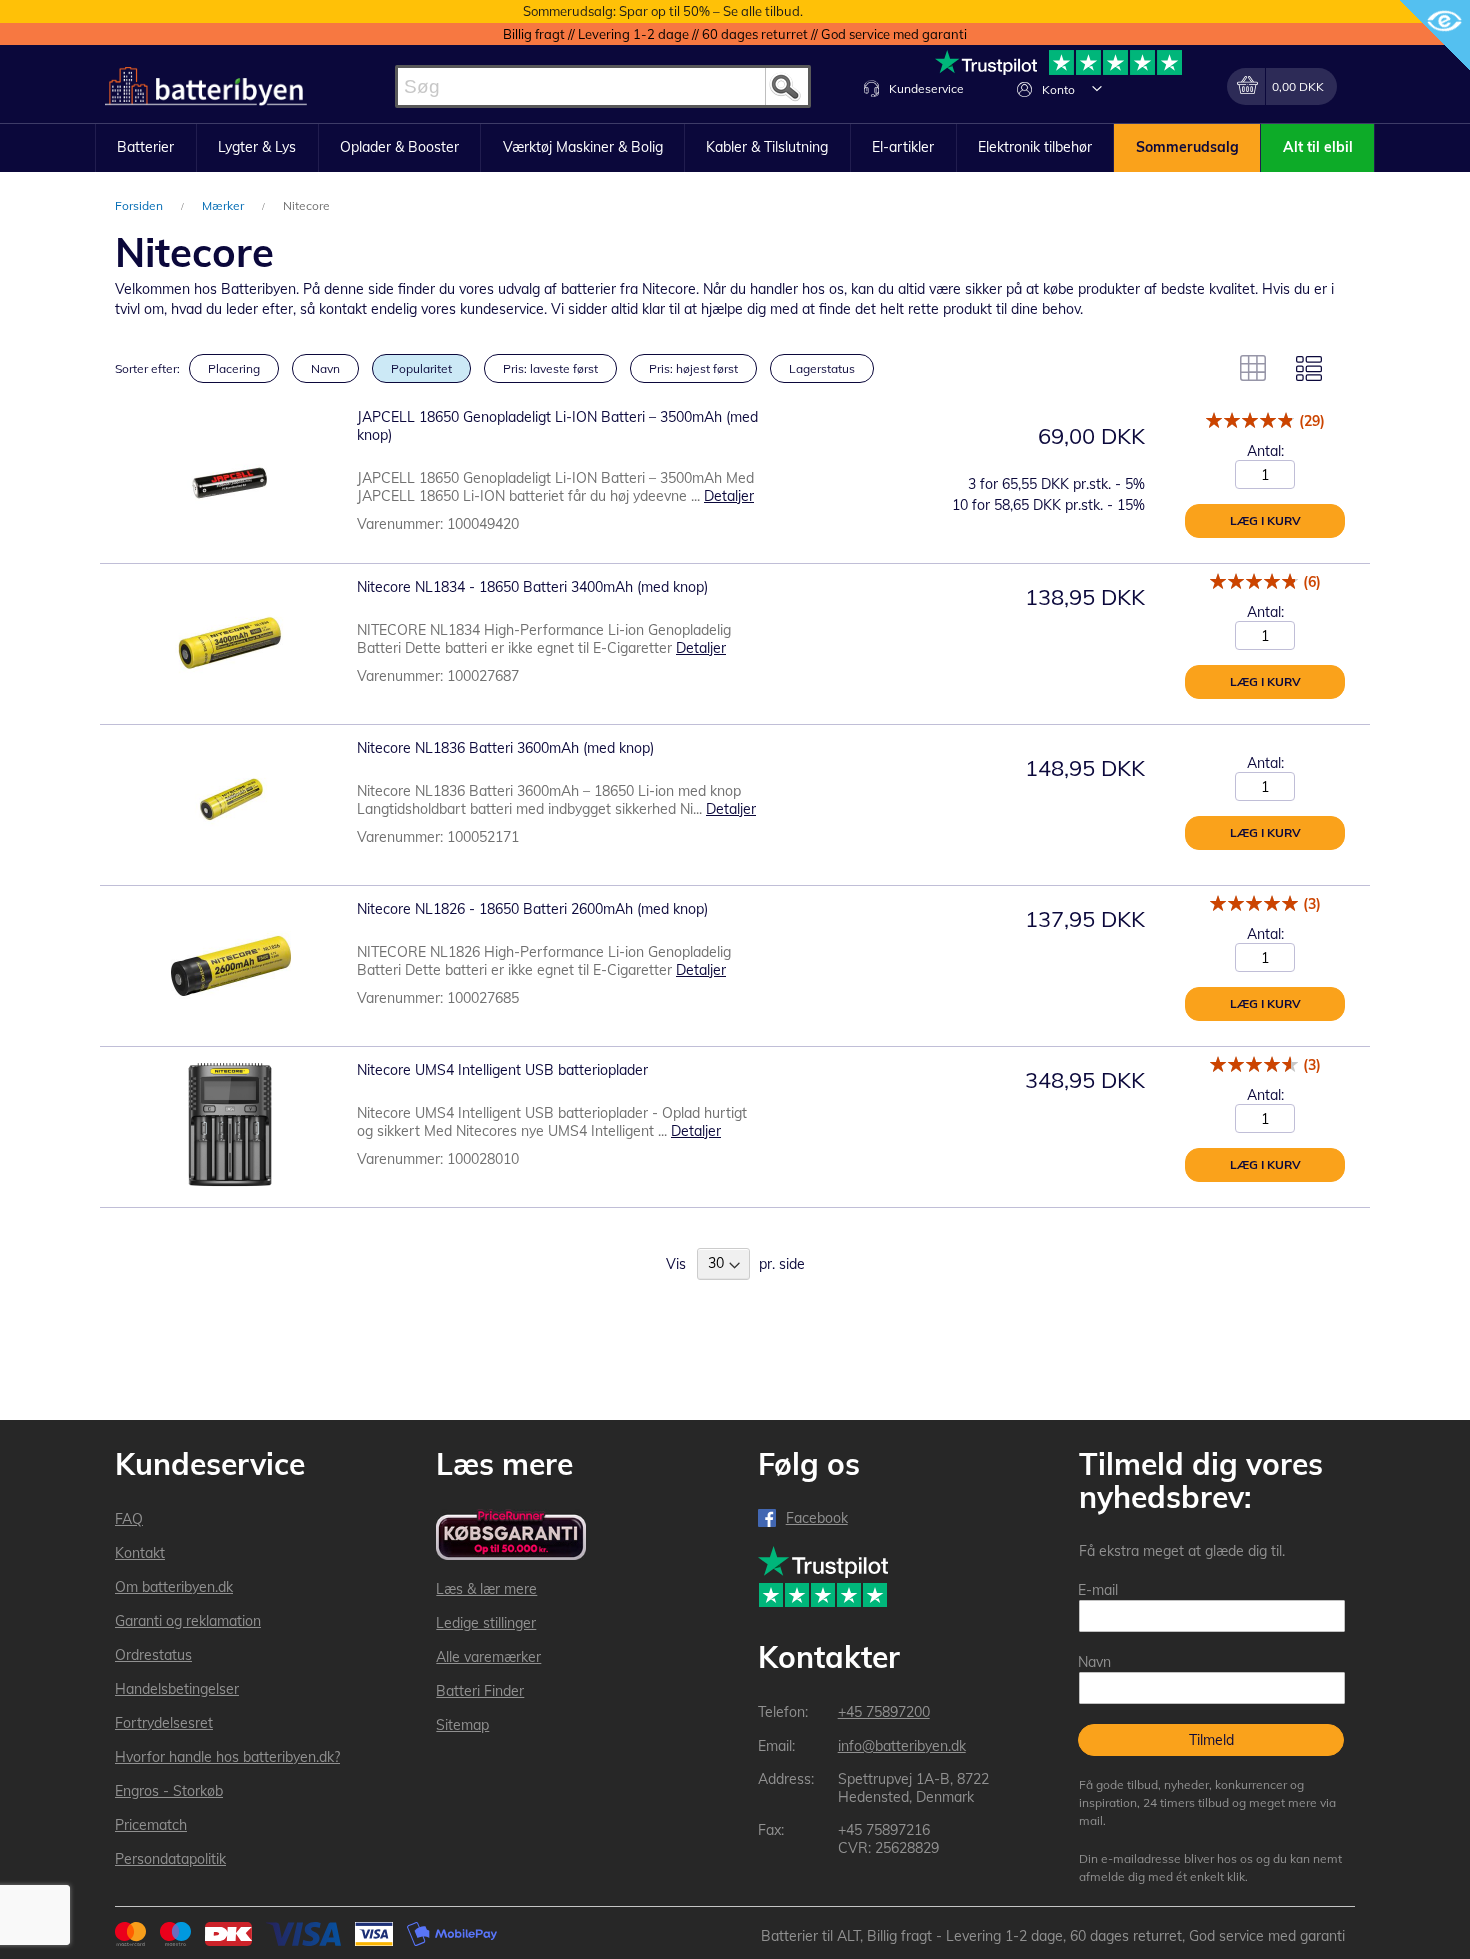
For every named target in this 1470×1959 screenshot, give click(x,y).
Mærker (224, 205)
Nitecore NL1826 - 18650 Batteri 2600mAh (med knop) (532, 909)
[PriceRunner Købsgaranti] (511, 1536)
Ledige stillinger (486, 1623)
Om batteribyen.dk (174, 1587)
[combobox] (603, 86)
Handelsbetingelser (177, 1689)
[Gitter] (1253, 368)
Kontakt (140, 1553)
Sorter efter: (147, 368)
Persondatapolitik (170, 1859)
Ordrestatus (153, 1655)
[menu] (735, 148)
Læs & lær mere (486, 1589)
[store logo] (206, 86)
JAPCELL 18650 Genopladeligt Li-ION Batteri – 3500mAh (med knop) (557, 426)
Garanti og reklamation (188, 1621)
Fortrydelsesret (164, 1723)
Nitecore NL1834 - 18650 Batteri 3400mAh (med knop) (532, 587)
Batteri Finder (480, 1691)
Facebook (817, 1518)
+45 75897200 (884, 1712)
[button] (1097, 88)
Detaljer (729, 496)
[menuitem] (146, 148)
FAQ (129, 1519)
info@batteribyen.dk (902, 1746)
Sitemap (462, 1725)
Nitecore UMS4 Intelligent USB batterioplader (502, 1070)
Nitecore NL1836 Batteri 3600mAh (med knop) (505, 748)
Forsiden (140, 205)
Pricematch (151, 1825)
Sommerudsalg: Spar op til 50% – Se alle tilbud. (663, 11)
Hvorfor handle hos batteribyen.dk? (227, 1757)
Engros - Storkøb (169, 1791)
